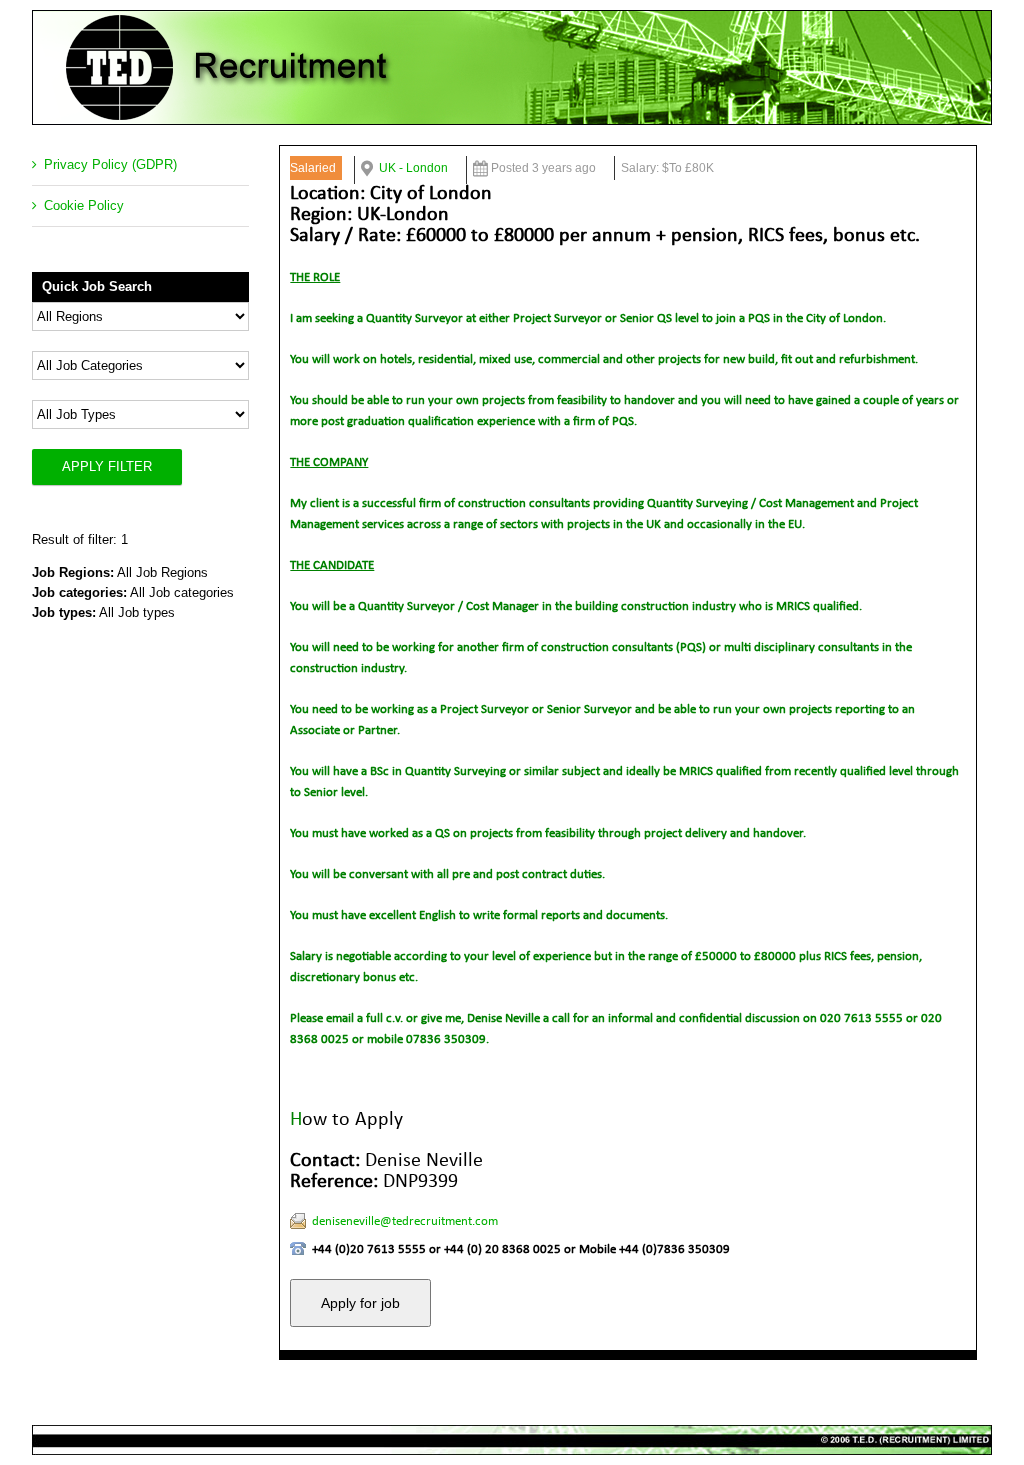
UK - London (413, 168)
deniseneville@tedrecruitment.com (405, 1221)
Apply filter (107, 466)
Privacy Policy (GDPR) (110, 164)
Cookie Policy (84, 205)
